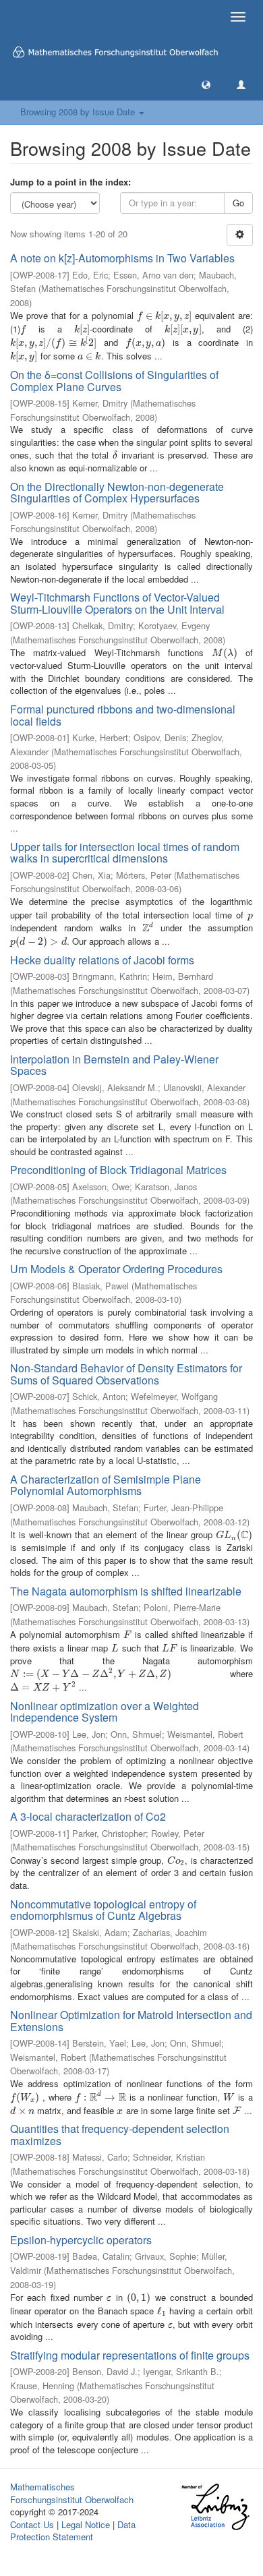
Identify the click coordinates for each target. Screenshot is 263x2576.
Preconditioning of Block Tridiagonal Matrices (118, 1170)
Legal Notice (86, 2524)
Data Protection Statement (73, 2531)
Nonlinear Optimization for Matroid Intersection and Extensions (131, 2021)
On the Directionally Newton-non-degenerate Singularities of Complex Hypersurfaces (117, 493)
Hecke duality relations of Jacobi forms (102, 960)
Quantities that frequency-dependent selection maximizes (120, 2135)
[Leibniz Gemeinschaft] (215, 2507)
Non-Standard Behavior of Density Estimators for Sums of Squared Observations (126, 1374)
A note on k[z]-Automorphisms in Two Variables (122, 258)
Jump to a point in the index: (70, 182)
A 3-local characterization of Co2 (88, 1816)
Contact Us (32, 2524)
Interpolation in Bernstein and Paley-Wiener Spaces (114, 1065)
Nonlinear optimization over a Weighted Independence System (105, 1712)
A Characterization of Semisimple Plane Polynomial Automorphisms (106, 1485)
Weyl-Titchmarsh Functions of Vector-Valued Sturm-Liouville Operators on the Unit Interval (117, 603)
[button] (206, 84)
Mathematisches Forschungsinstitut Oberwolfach (72, 2493)
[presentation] (164, 315)
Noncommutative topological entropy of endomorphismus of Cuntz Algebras (103, 1910)
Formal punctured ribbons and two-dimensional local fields (123, 715)
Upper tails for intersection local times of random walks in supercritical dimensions (125, 853)
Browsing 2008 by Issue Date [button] (79, 112)
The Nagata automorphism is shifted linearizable (126, 1591)
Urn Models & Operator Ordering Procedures (116, 1269)
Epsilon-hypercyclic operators (81, 2240)
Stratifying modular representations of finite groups (130, 2355)
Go (238, 203)
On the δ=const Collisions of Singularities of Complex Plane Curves (114, 381)
